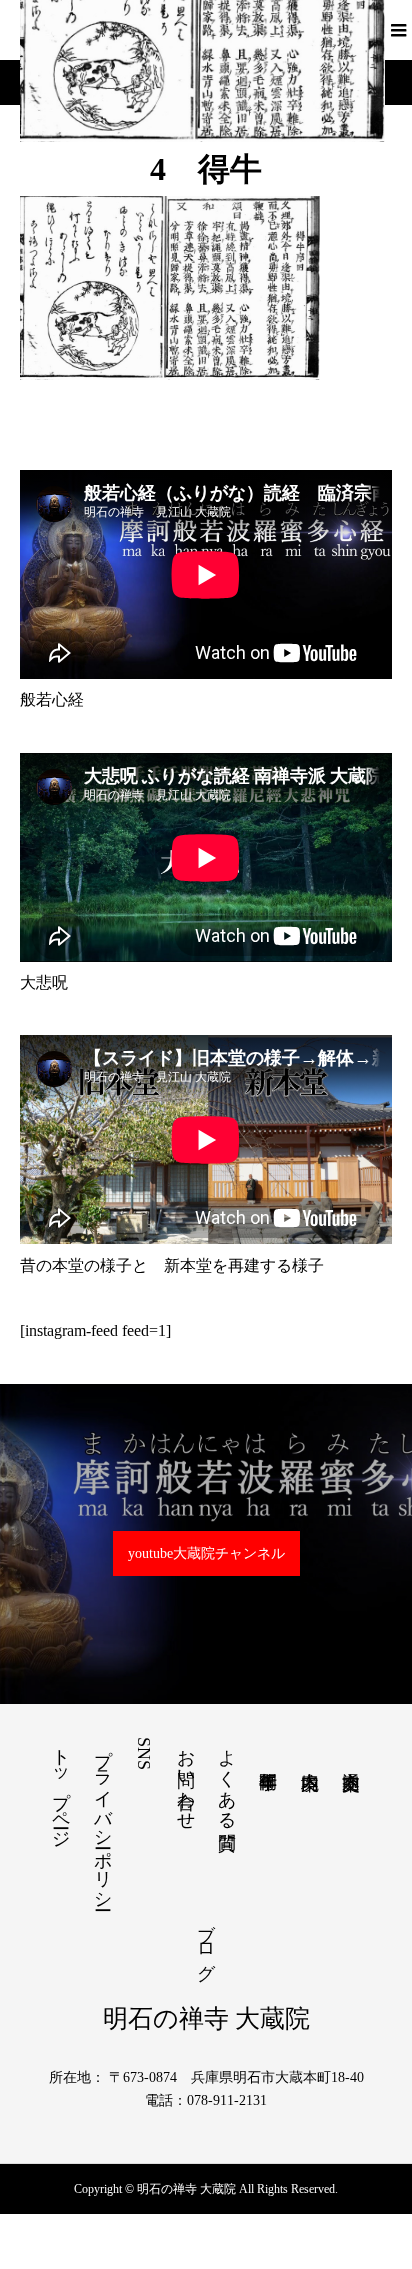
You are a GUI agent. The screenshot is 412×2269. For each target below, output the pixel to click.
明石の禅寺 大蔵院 (206, 2018)
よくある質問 (227, 1778)
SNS (144, 1753)
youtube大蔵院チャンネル (206, 1553)
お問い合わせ (186, 1779)
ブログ (206, 1941)
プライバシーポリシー (103, 1819)
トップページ (61, 1788)
